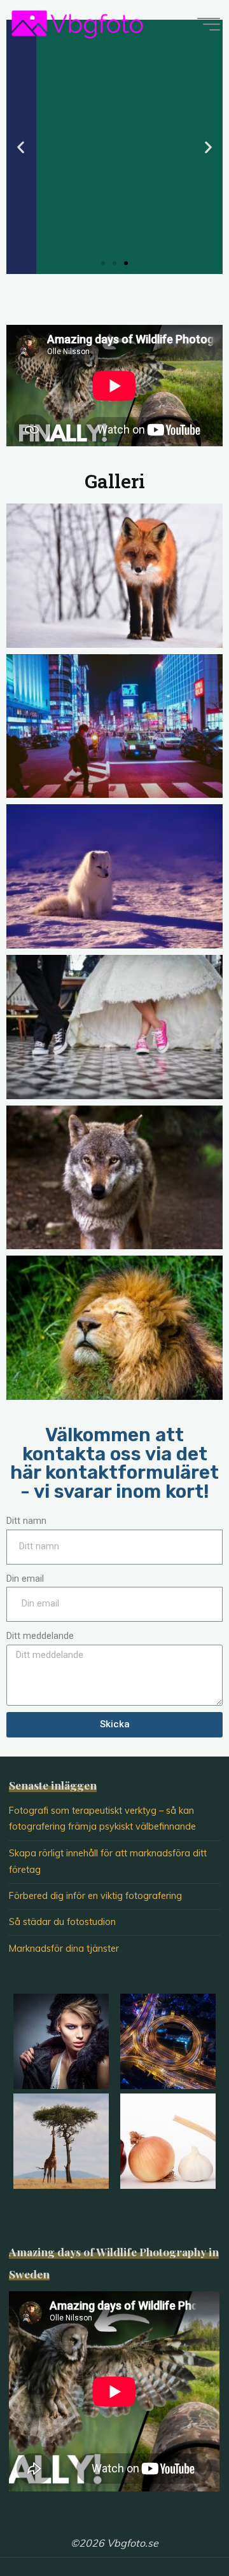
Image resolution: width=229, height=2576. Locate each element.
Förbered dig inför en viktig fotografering (95, 1896)
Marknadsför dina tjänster (64, 1949)
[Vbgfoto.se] (77, 24)
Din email (25, 1579)
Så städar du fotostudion (62, 1922)
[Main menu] (209, 24)
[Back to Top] (179, 2526)
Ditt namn (26, 1521)
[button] (103, 263)
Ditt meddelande (40, 1636)
